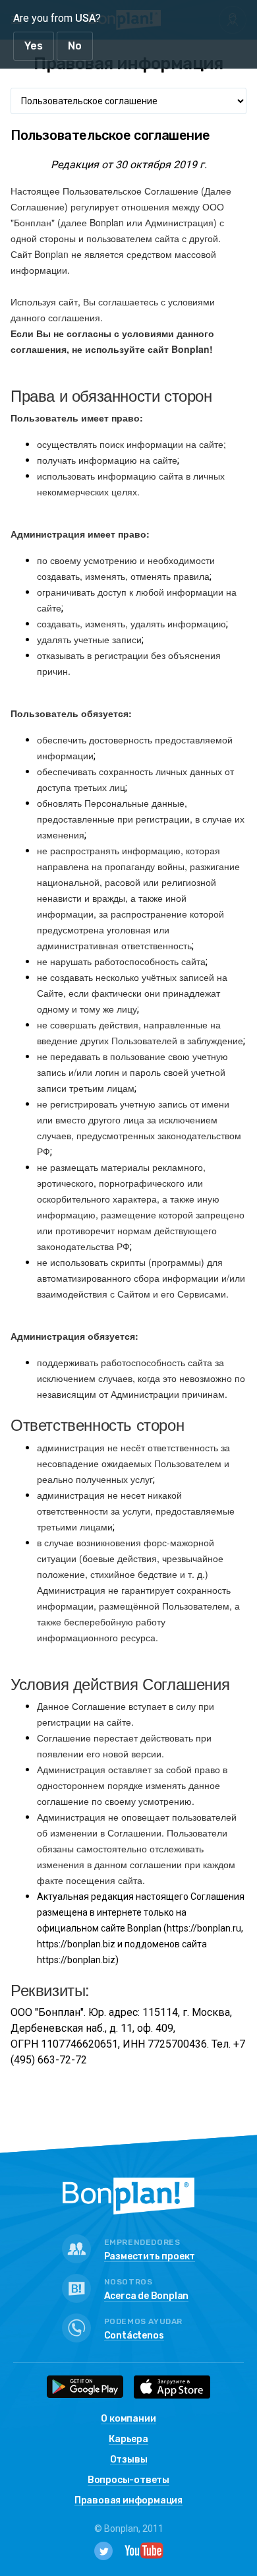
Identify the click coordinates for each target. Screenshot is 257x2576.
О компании (128, 2419)
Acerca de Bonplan (147, 2297)
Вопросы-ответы (128, 2481)
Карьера (128, 2440)
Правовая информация (128, 2501)
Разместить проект (150, 2257)
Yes (34, 46)
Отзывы (129, 2460)
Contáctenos (134, 2336)
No (75, 46)
